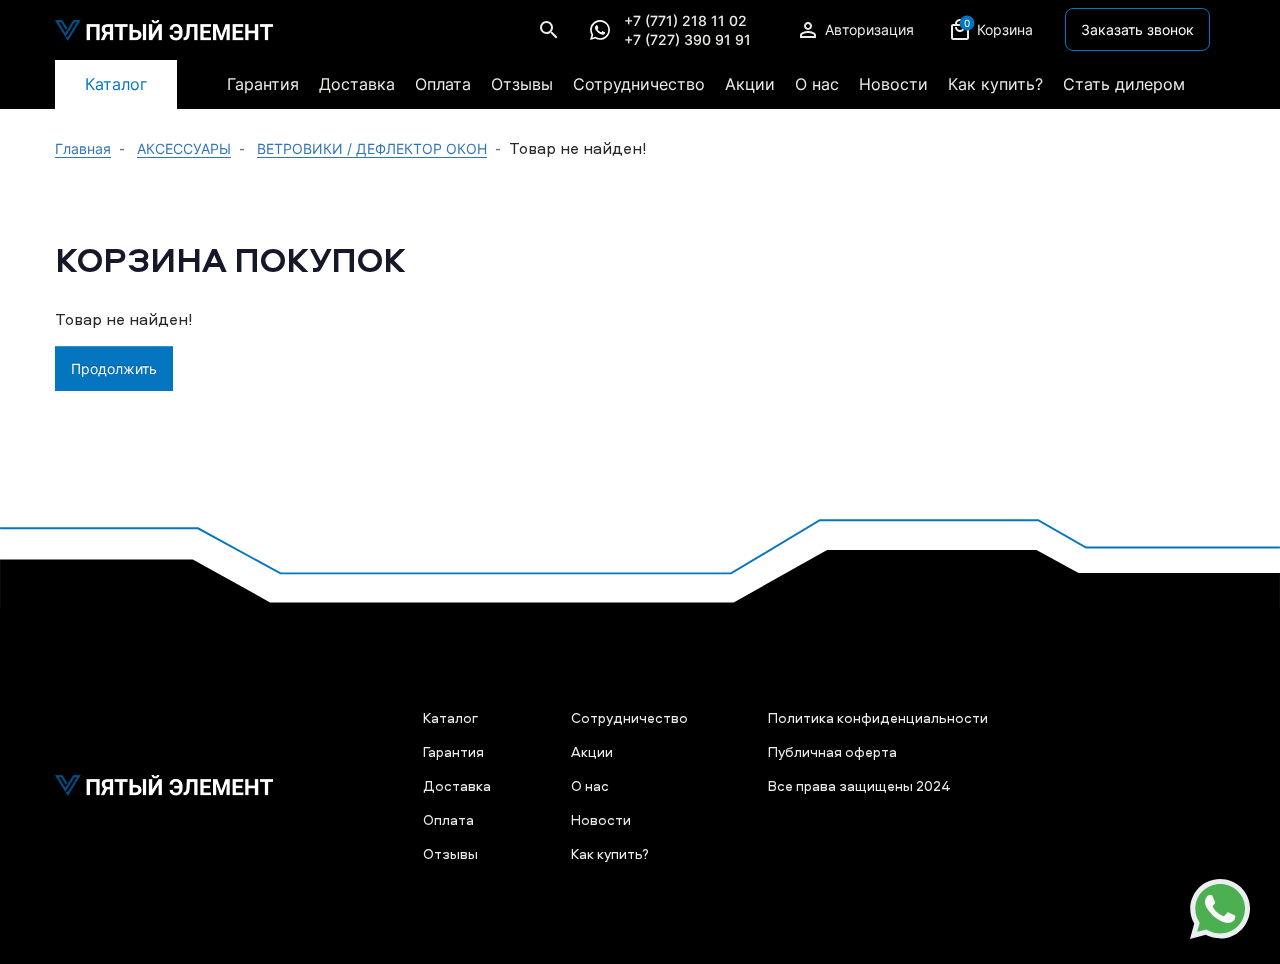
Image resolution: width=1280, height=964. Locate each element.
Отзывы (522, 84)
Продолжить (114, 368)
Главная (83, 148)
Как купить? (995, 84)
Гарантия (263, 84)
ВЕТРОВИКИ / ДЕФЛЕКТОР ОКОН (372, 148)
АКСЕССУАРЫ (184, 148)
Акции (750, 84)
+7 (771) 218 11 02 (685, 21)
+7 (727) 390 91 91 (687, 40)
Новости (893, 84)
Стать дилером (1124, 84)
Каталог (116, 84)
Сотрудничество (639, 84)
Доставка (357, 84)
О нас (817, 84)
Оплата (443, 84)
